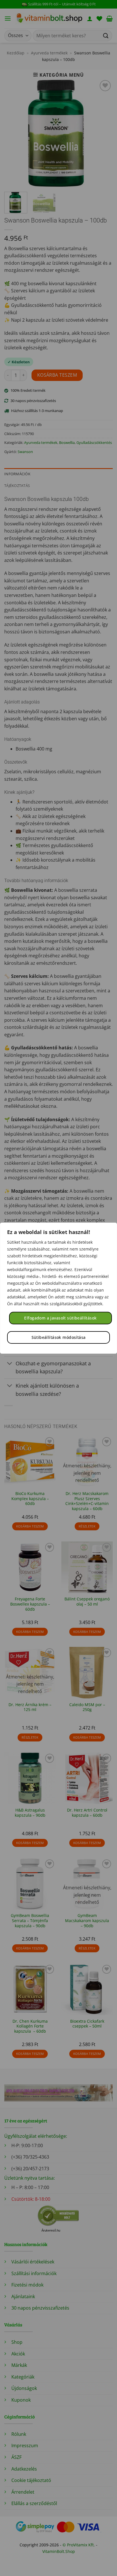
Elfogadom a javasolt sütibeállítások (60, 1318)
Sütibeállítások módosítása (59, 1337)
